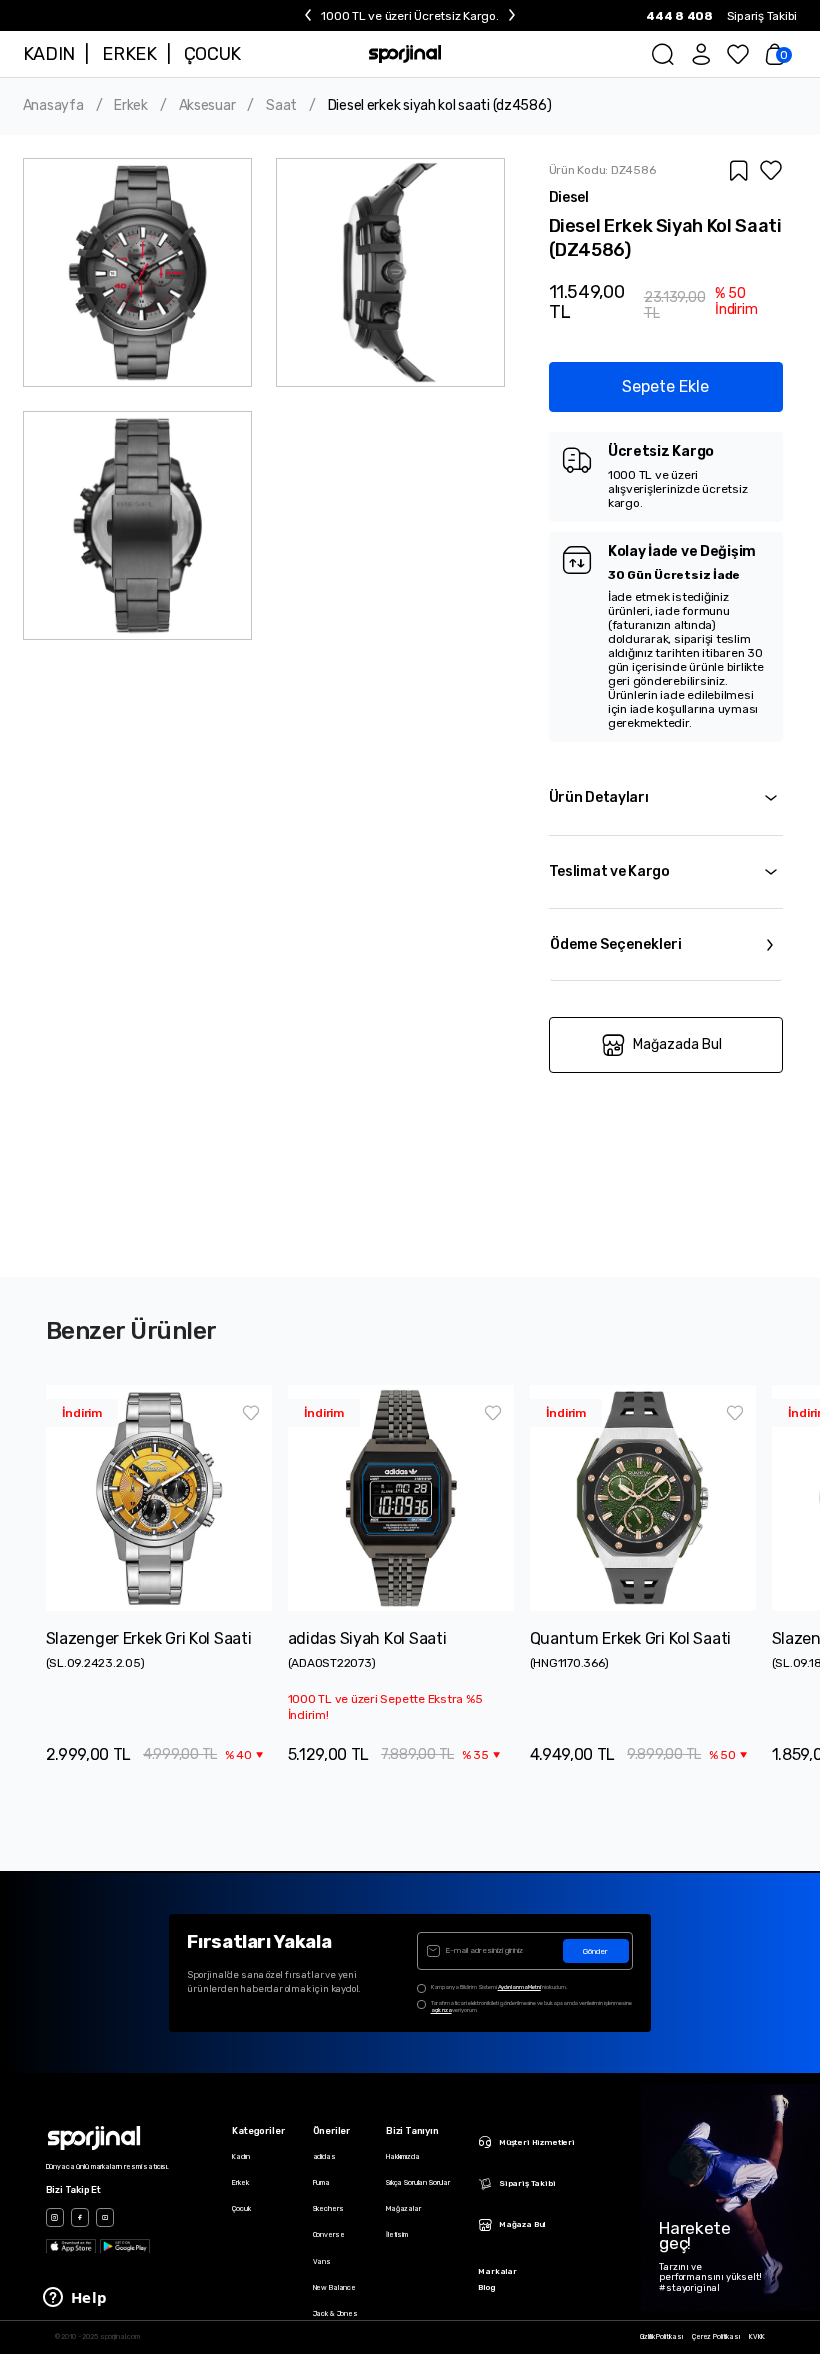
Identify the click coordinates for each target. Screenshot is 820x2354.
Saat (281, 106)
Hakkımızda (403, 2156)
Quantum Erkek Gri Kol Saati (630, 1638)
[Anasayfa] (405, 54)
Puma (321, 2182)
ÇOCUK (212, 54)
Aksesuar (207, 106)
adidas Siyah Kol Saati (367, 1638)
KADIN (49, 54)
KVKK (757, 2337)
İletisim (397, 2234)
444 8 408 (679, 16)
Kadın (240, 2156)
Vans (322, 2261)
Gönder (595, 1951)
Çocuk (241, 2208)
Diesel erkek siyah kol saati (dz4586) (440, 106)
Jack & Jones (335, 2313)
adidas (324, 2156)
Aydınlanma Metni (519, 1987)
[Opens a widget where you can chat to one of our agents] (75, 2299)
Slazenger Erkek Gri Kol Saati (149, 1638)
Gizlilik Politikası (661, 2337)
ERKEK (129, 54)
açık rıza (441, 2010)
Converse (329, 2234)
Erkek (131, 106)
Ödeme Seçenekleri (616, 944)
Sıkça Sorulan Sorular (418, 2182)
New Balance (334, 2287)
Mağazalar (403, 2208)
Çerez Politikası (716, 2337)
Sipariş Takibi (762, 16)
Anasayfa (53, 106)
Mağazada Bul (677, 1044)
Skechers (328, 2208)
